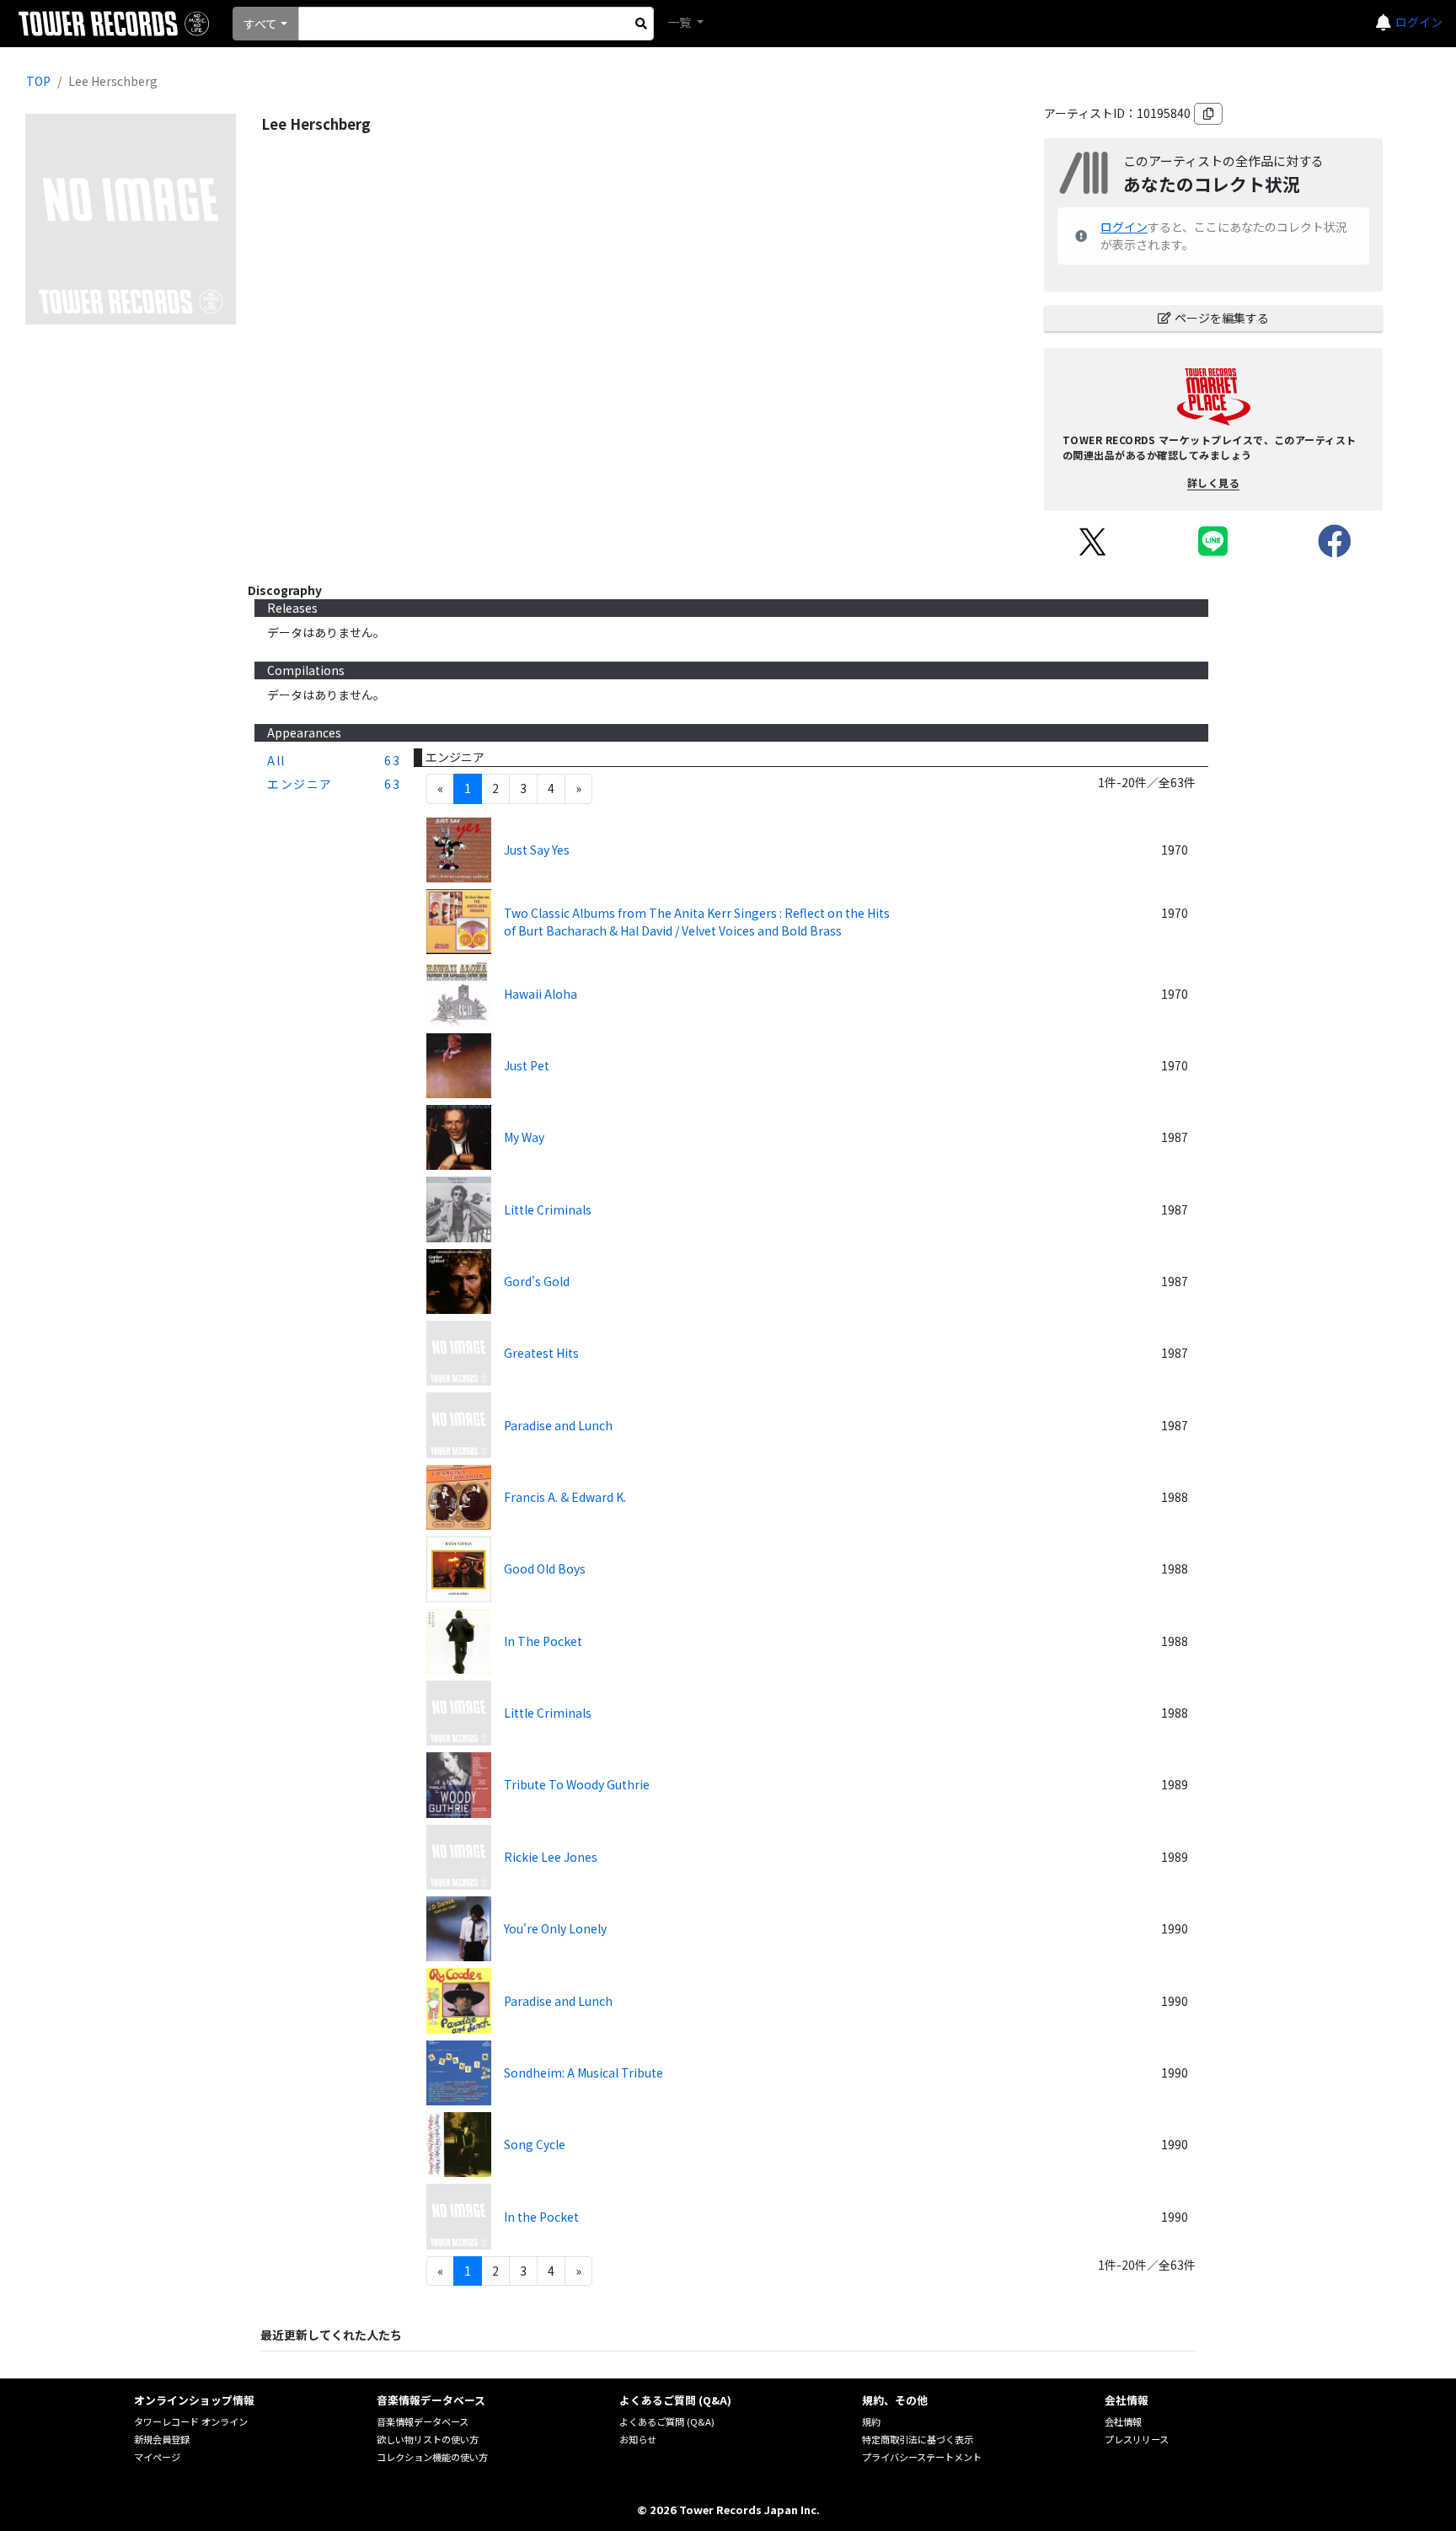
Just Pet (527, 1065)
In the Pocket (541, 2217)
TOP (38, 81)
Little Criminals (548, 1209)
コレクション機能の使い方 (432, 2457)
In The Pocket (543, 1641)
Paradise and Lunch (558, 1425)
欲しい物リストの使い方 (428, 2439)
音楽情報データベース (423, 2421)
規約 (871, 2421)
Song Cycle (535, 2144)
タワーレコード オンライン (191, 2421)
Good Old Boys (545, 1568)
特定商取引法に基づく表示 (918, 2439)
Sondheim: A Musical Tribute (583, 2073)
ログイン (1419, 22)
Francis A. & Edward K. (565, 1497)
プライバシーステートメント (922, 2457)
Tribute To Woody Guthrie (577, 1784)
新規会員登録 (162, 2439)
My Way (524, 1137)
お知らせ (638, 2439)
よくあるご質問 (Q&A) (667, 2421)
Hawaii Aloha (541, 994)
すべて (260, 24)
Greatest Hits (541, 1353)
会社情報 (1123, 2421)
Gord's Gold (537, 1281)
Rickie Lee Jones (551, 1857)
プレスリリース (1137, 2439)
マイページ (157, 2457)
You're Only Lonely (555, 1928)
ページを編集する (1222, 318)
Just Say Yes (537, 850)
